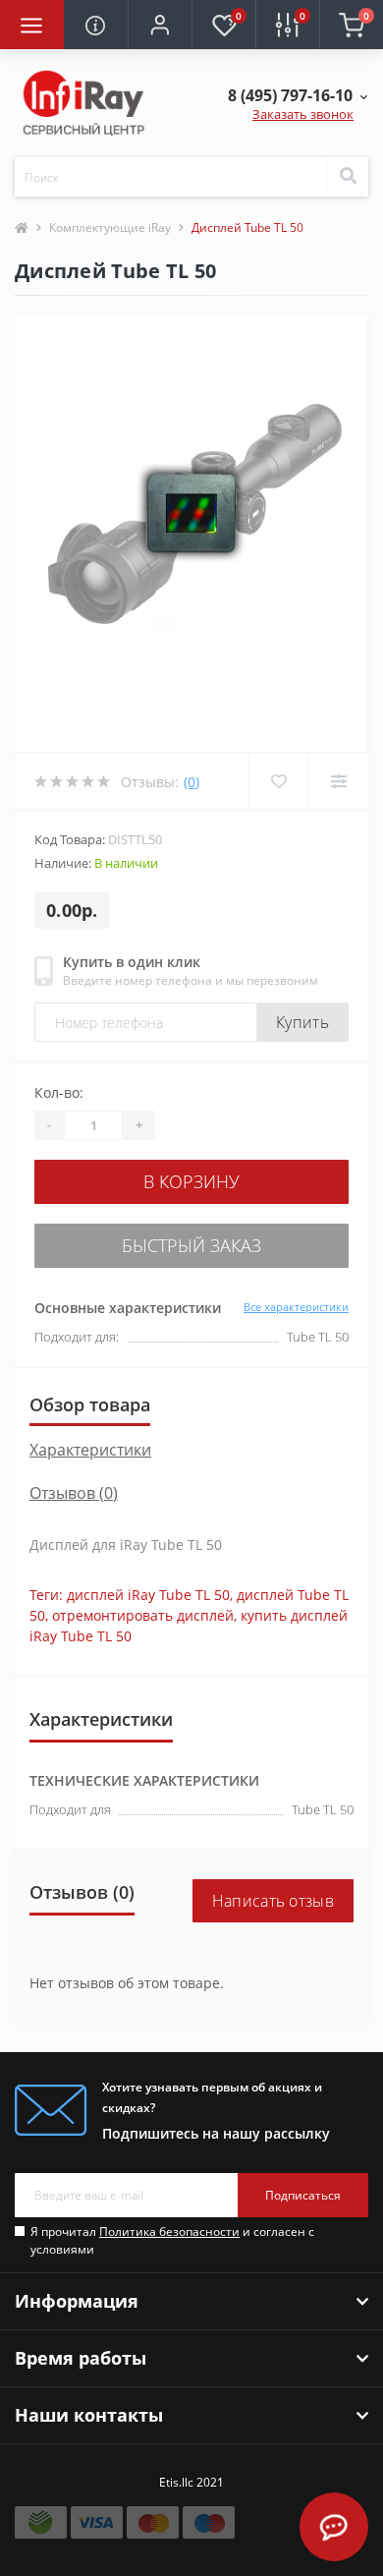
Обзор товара (90, 1404)
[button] (160, 25)
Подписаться (303, 2195)
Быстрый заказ (191, 1245)
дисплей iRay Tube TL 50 (148, 1595)
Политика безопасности (169, 2232)
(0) (191, 782)
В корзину (191, 1181)
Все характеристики (296, 1307)
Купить (302, 1022)
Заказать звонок (303, 114)
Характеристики (90, 1450)
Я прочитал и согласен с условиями (172, 2240)
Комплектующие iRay (110, 228)
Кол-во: (59, 1092)
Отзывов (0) (74, 1493)
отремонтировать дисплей (143, 1615)
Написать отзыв (273, 1901)
